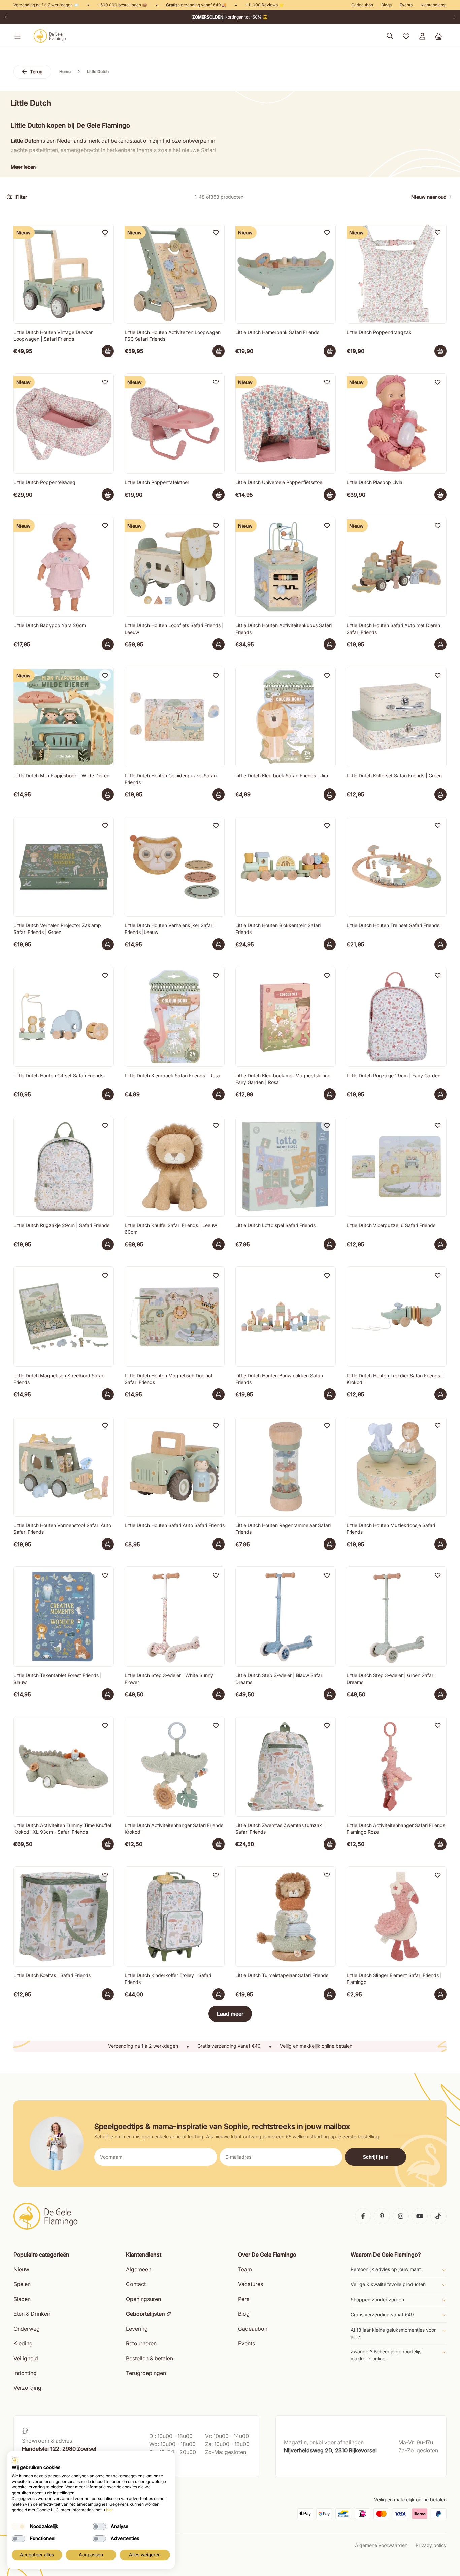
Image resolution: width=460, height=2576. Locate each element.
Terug (36, 72)
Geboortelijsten (145, 2314)
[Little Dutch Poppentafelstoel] (175, 423)
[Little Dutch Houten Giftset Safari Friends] (64, 1017)
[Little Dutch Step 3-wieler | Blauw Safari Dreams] (286, 1617)
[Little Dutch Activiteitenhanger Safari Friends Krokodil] (175, 1767)
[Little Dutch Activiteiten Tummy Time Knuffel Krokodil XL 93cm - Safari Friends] (64, 1767)
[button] (16, 36)
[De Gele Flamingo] (50, 36)
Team (245, 2269)
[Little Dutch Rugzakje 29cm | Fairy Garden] (397, 1017)
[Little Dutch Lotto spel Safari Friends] (286, 1167)
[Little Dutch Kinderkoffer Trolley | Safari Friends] (175, 1917)
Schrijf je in (376, 2157)
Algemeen (139, 2269)
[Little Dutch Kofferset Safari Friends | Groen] (397, 717)
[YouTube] (420, 2216)
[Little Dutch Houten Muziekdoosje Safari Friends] (397, 1467)
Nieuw (21, 2269)
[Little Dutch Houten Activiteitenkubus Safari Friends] (286, 567)
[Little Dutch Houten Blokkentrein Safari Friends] (286, 867)
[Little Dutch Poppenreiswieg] (64, 423)
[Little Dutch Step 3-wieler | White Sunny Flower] (175, 1617)
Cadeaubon (362, 5)
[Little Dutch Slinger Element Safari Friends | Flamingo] (397, 1917)
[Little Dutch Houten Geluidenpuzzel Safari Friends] (175, 717)
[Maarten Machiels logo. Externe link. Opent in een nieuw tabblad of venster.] (15, 2460)
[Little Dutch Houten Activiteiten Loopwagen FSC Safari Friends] (175, 274)
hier (110, 2510)
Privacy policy (431, 2545)
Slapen (22, 2299)
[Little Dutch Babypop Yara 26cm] (64, 567)
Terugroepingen (146, 2373)
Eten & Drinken (32, 2314)
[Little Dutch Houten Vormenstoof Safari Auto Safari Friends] (64, 1467)
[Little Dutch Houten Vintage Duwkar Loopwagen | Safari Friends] (64, 274)
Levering (137, 2329)
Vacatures (251, 2284)
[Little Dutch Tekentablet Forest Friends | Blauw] (64, 1617)
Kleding (23, 2343)
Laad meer (230, 2014)
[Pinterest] (382, 2216)
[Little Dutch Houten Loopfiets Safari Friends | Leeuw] (175, 567)
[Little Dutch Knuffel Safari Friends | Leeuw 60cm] (175, 1167)
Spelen (22, 2284)
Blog (244, 2314)
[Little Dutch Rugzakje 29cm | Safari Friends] (64, 1167)
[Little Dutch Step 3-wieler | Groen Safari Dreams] (397, 1617)
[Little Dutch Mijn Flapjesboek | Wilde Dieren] (64, 717)
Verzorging (27, 2388)
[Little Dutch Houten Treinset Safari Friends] (397, 867)
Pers (244, 2299)
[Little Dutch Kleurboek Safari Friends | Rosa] (175, 1017)
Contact (136, 2284)
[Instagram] (401, 2216)
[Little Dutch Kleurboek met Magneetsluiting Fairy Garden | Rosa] (286, 1017)
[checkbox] (19, 2527)
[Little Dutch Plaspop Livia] (397, 423)
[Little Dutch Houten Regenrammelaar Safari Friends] (286, 1467)
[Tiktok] (438, 2216)
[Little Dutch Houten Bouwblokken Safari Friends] (286, 1317)
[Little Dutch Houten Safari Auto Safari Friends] (175, 1467)
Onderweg (27, 2329)
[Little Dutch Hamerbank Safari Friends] (286, 274)
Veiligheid (26, 2358)
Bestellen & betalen (150, 2358)
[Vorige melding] (5, 17)
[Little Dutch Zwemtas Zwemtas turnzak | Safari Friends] (286, 1767)
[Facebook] (363, 2216)
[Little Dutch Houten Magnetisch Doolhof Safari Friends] (175, 1317)
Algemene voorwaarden (381, 2545)
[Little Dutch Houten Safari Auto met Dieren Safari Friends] (397, 567)
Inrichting (25, 2373)
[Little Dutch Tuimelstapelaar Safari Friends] (286, 1917)
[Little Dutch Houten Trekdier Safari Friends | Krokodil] (397, 1317)
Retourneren (141, 2343)
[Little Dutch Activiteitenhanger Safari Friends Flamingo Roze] (397, 1767)
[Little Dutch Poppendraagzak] (397, 274)
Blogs (386, 5)
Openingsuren (143, 2299)
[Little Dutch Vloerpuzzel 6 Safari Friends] (397, 1167)
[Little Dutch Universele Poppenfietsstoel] (286, 423)
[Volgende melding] (455, 17)
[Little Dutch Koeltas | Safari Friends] (64, 1917)
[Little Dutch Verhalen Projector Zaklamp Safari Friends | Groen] (64, 867)
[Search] (390, 36)
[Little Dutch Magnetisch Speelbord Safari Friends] (64, 1317)
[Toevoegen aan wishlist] (105, 232)
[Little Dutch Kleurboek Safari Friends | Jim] (286, 717)
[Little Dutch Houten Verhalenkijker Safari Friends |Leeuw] (175, 867)
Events (406, 5)
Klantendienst (434, 5)
